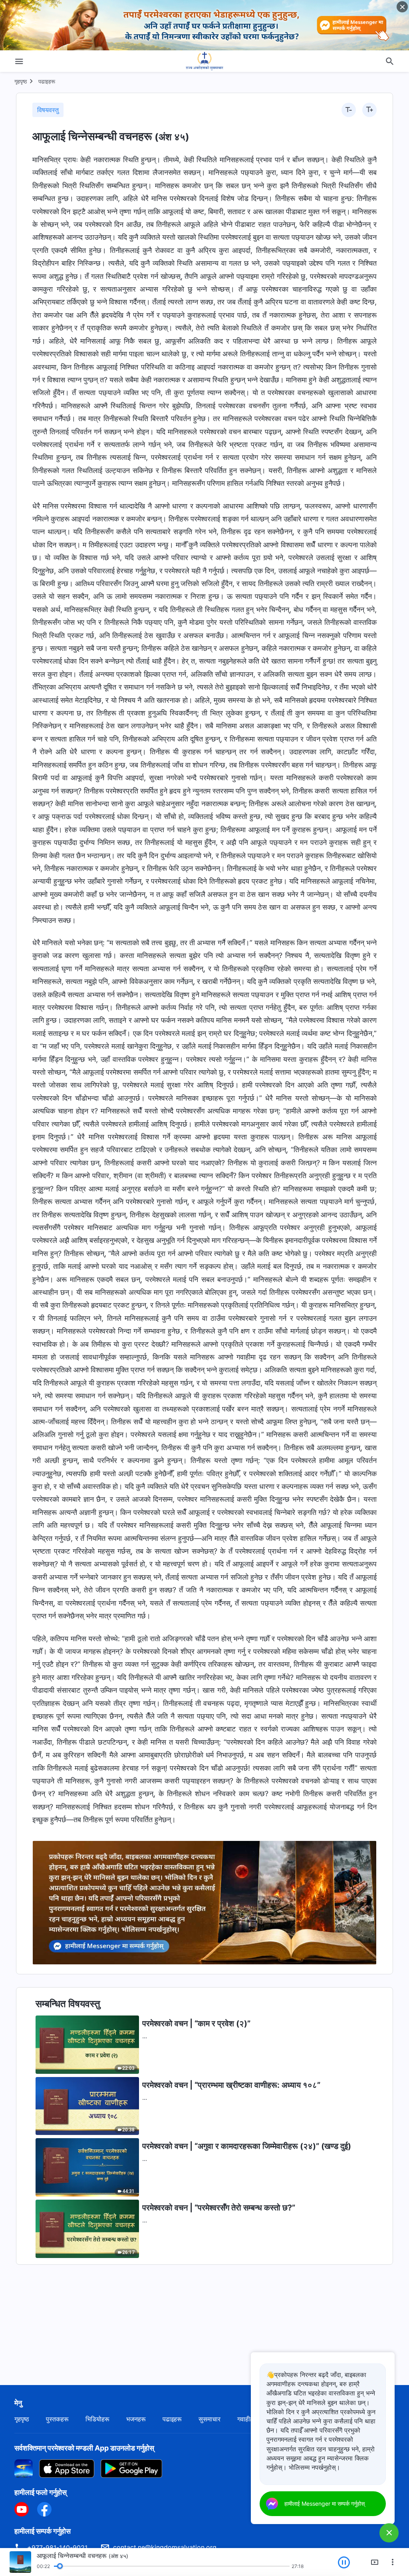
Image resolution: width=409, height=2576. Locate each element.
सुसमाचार (209, 2419)
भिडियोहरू (97, 2419)
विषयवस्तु (48, 110)
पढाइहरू (47, 81)
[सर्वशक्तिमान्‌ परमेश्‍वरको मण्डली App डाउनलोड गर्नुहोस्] (24, 2468)
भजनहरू (136, 2419)
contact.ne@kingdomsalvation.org (165, 2547)
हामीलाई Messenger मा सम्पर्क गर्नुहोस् (325, 2503)
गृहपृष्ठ (21, 81)
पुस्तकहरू (57, 2419)
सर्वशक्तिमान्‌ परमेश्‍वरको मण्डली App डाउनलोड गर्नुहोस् (84, 2448)
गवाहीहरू (248, 2419)
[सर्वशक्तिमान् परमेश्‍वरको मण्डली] (204, 61)
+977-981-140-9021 (57, 2548)
